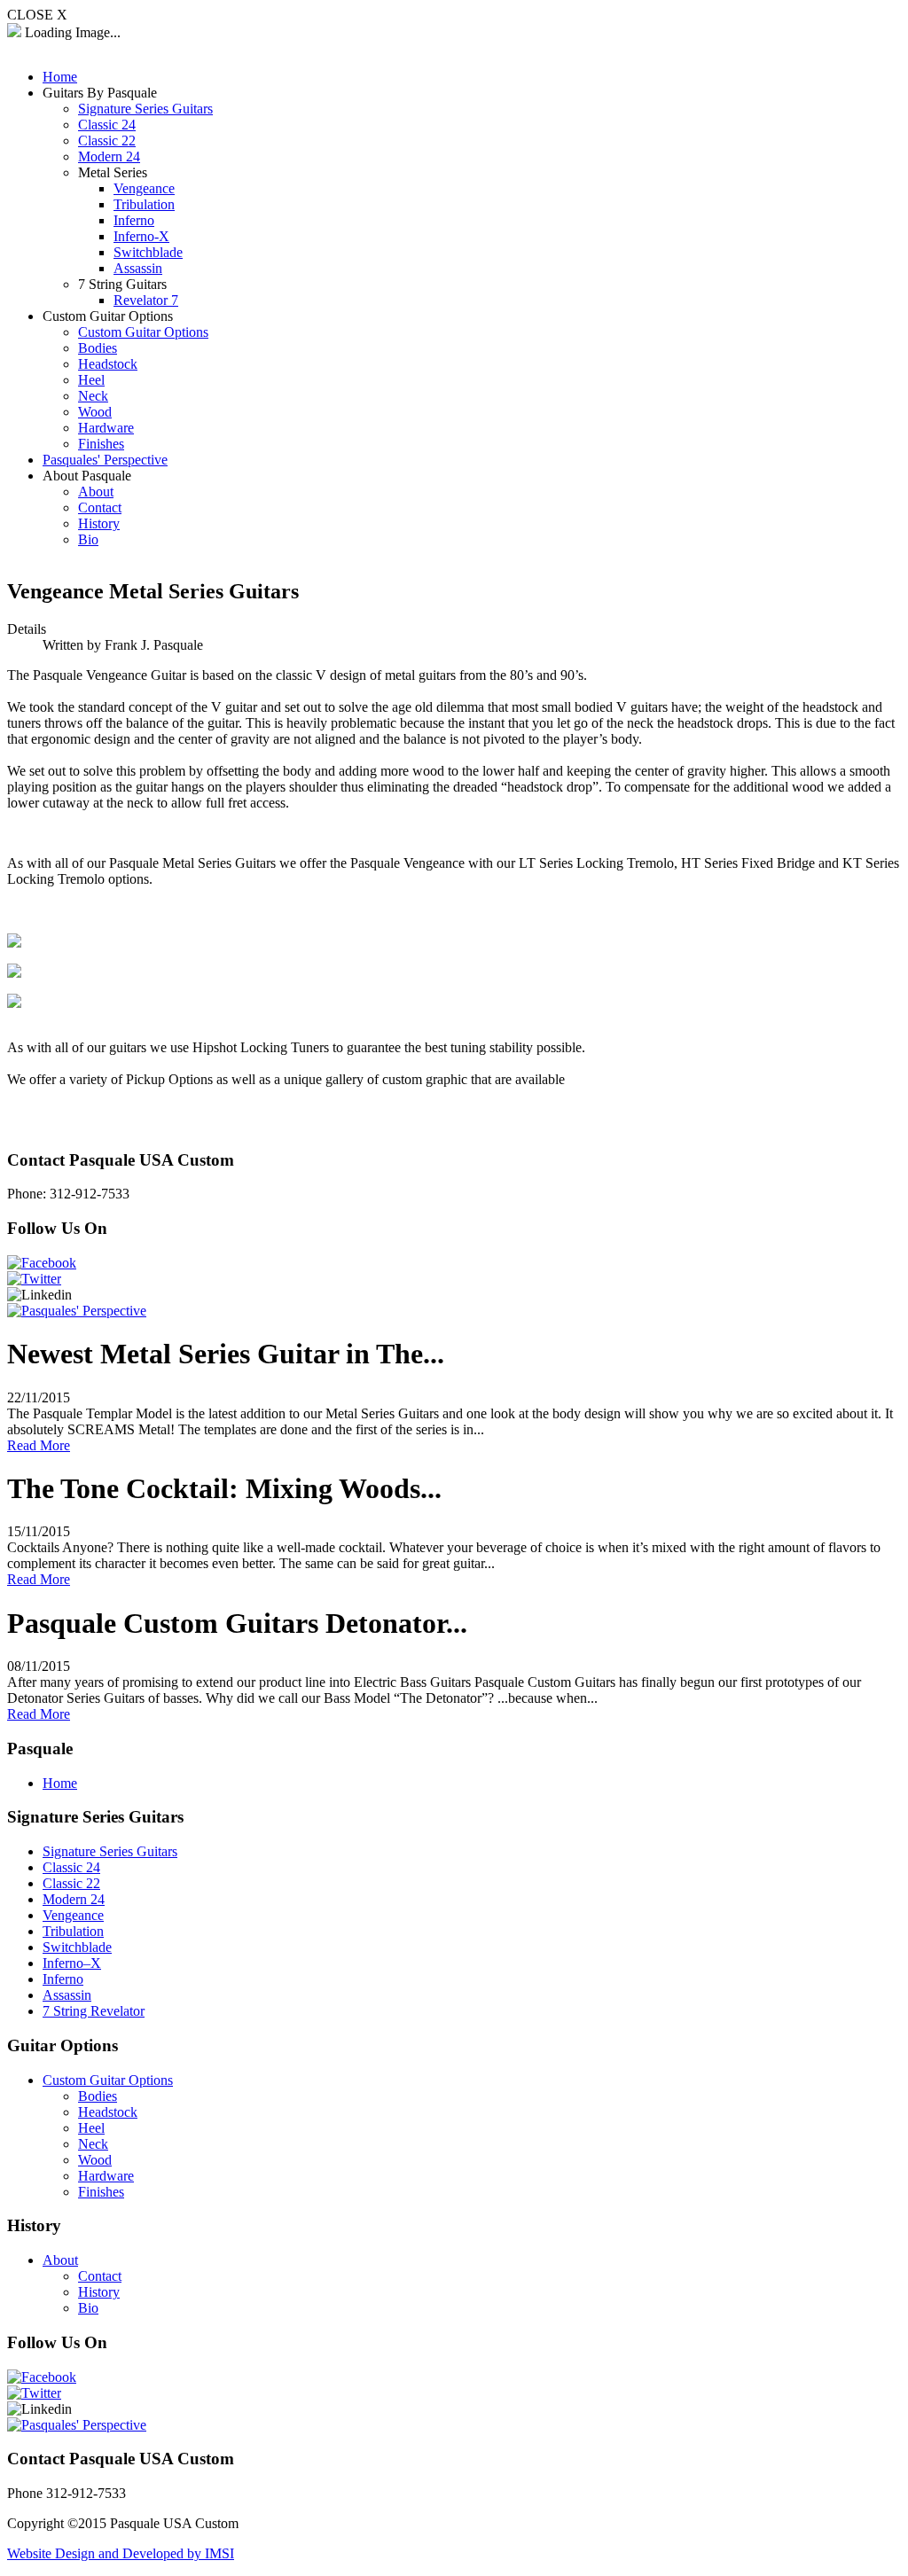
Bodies (98, 2096)
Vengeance (73, 1915)
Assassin (67, 1995)
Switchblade (77, 1947)
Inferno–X (72, 1963)
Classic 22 (71, 1883)
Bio (88, 2308)
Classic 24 (71, 1867)
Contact (100, 2276)
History (99, 2292)
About (60, 2260)
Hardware (106, 2176)
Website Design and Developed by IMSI (121, 2553)
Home (60, 1783)
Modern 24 (74, 1899)
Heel (91, 2128)
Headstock (108, 2112)
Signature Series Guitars (110, 1851)
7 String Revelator (94, 2011)
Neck (93, 2144)
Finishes (101, 2192)
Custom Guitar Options (108, 2080)
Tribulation (73, 1931)
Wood (95, 2160)
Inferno (63, 1979)
